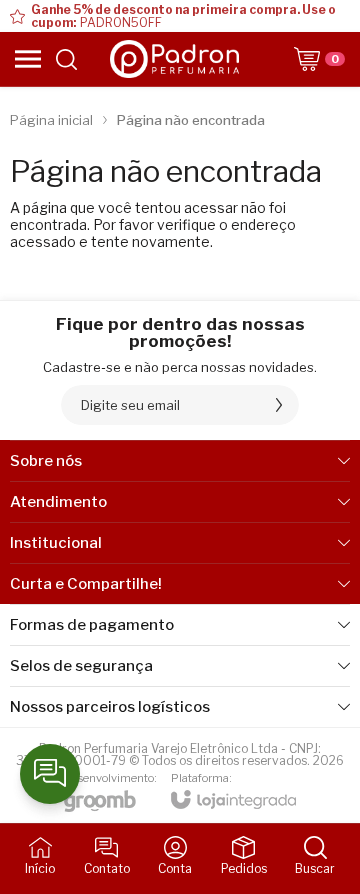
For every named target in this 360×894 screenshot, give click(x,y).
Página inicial (51, 120)
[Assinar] (279, 405)
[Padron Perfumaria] (175, 59)
